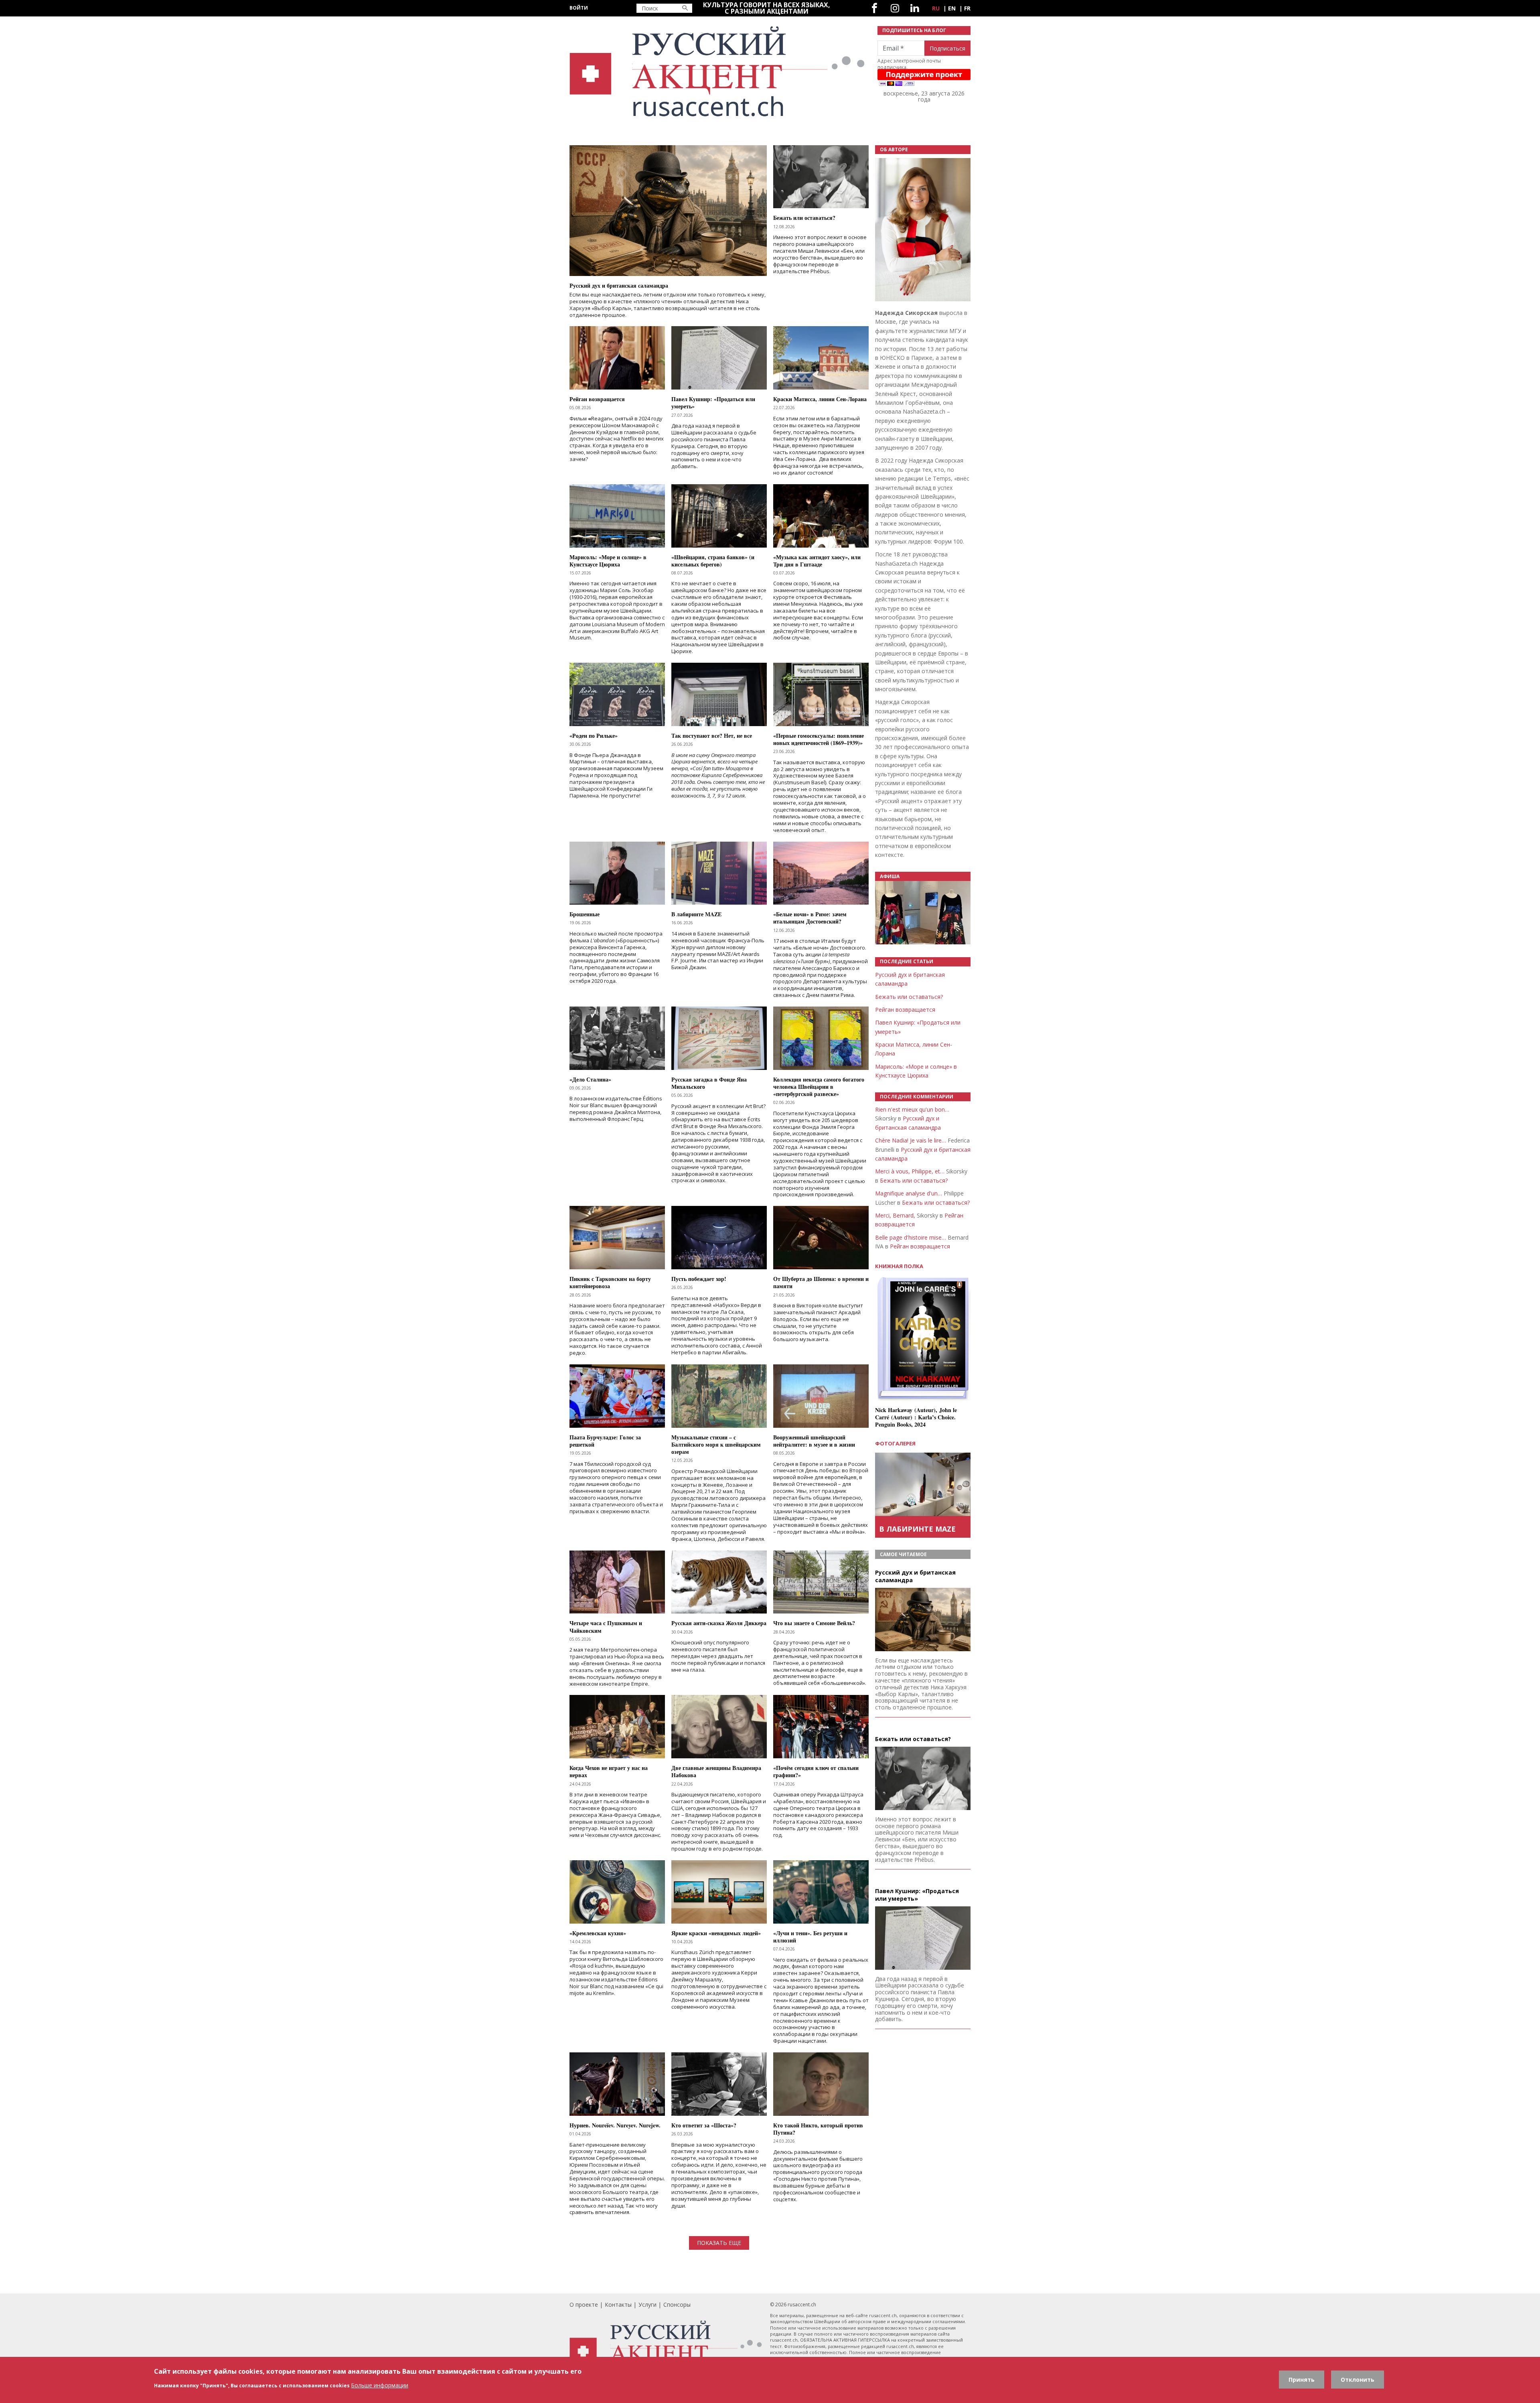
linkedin (915, 8)
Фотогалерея (895, 1443)
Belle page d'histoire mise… (911, 1237)
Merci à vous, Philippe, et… (910, 1171)
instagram (895, 8)
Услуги (647, 2305)
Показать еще (719, 2243)
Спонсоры (677, 2305)
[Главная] (719, 72)
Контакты (618, 2305)
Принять (1302, 2380)
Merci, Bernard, (895, 1215)
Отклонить (1358, 2380)
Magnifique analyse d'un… (909, 1193)
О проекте (584, 2305)
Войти (579, 8)
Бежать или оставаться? (909, 997)
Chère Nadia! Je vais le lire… (911, 1140)
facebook (874, 8)
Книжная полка (899, 1266)
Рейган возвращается (905, 1010)
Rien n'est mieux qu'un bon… (912, 1109)
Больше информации (380, 2385)
